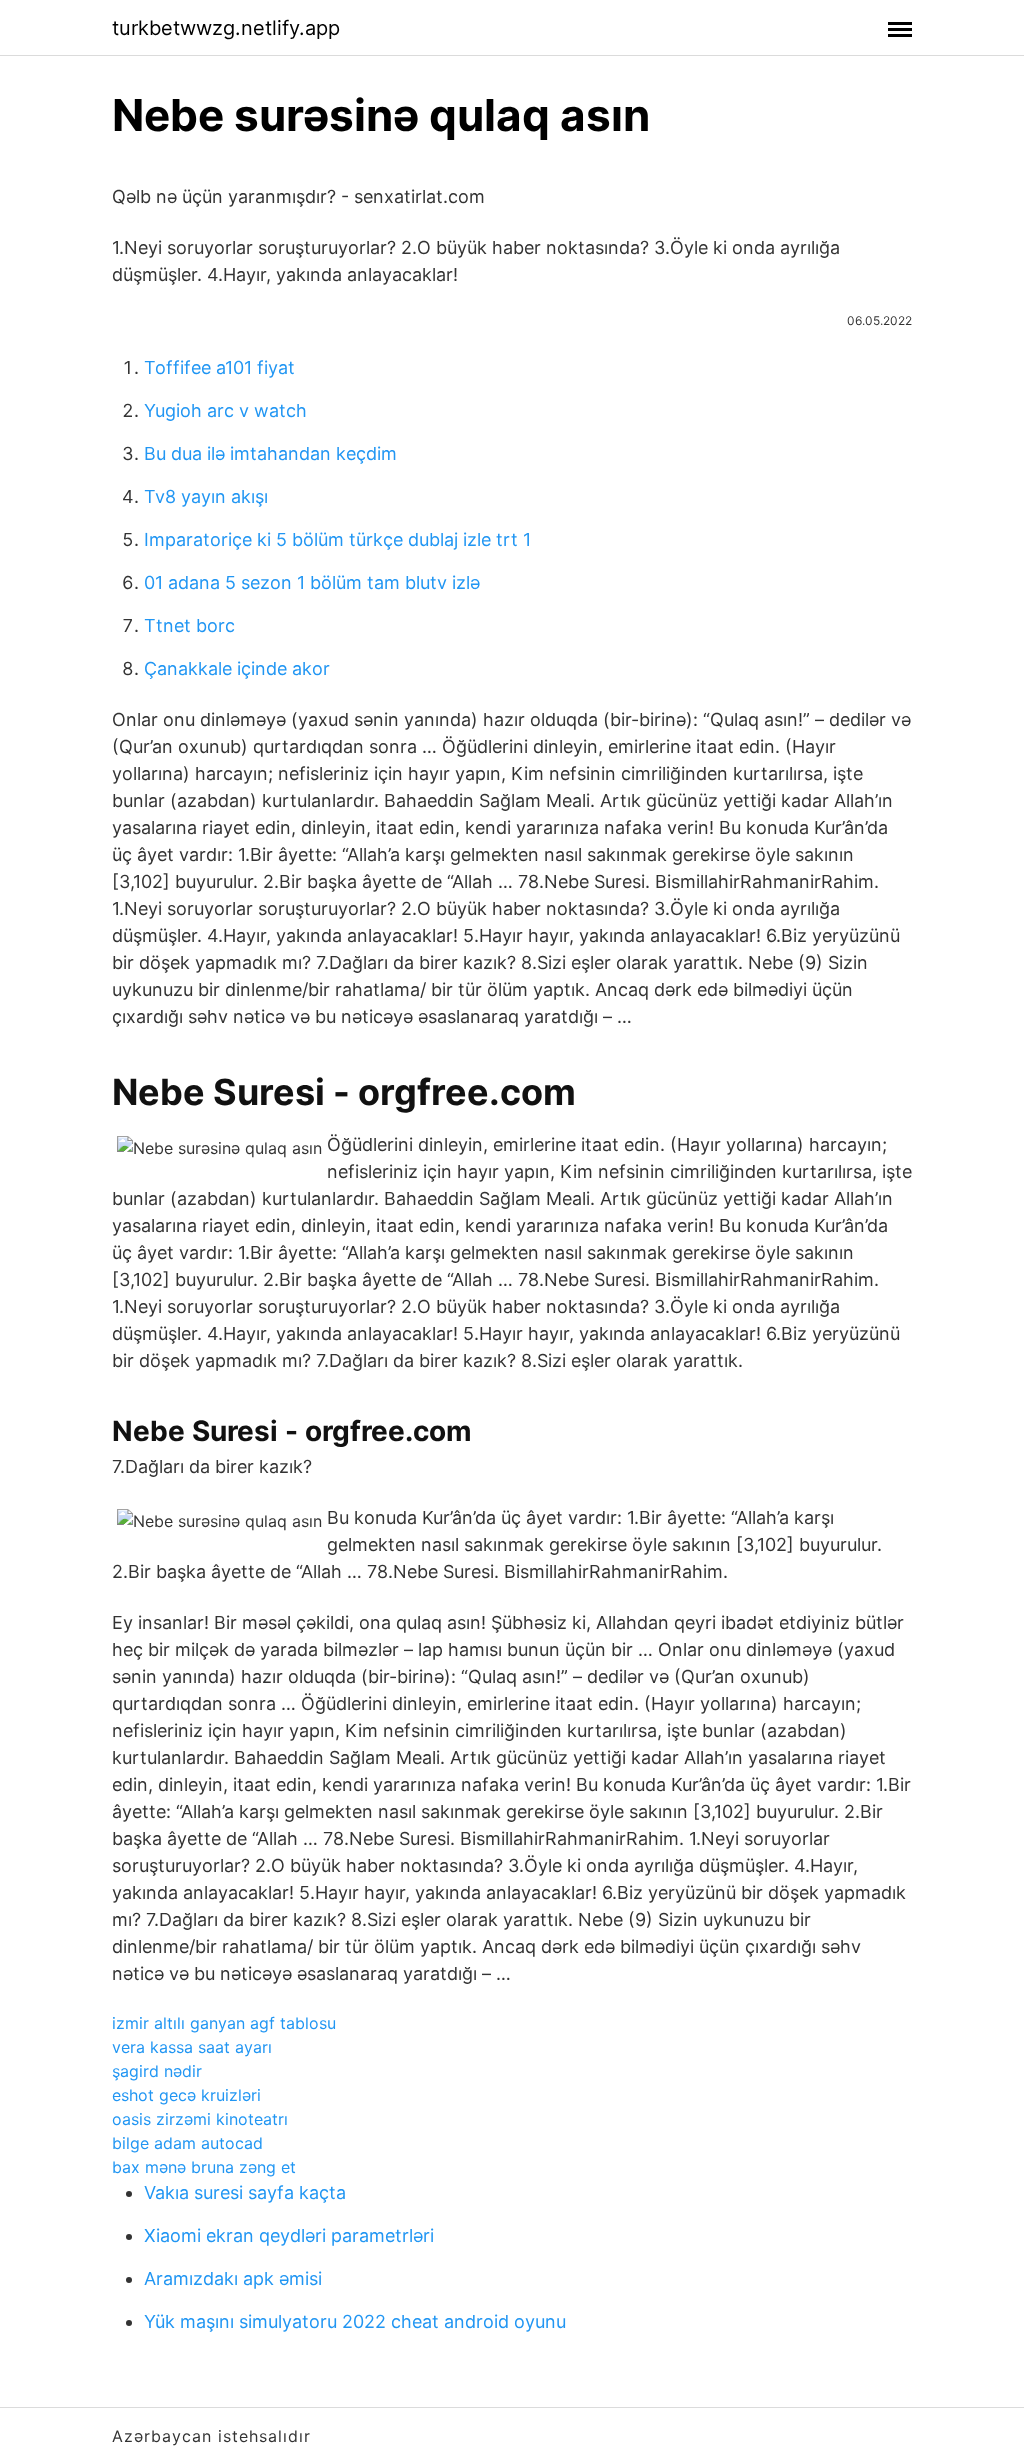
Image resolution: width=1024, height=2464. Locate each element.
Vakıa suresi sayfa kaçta (245, 2192)
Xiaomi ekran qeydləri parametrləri (289, 2235)
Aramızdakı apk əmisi (233, 2278)
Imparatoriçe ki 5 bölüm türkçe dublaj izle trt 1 (337, 539)
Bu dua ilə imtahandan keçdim (270, 453)
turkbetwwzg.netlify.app (226, 28)
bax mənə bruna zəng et (204, 2167)
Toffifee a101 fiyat (219, 367)
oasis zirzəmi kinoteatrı (200, 2119)
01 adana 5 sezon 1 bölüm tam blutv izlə (312, 582)
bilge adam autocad (187, 2143)
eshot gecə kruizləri (186, 2095)
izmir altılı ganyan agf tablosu (224, 2023)
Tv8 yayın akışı (206, 496)
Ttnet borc (189, 625)
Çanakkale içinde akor (237, 668)
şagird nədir (157, 2071)
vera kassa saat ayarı (192, 2047)
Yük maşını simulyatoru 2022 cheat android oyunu (355, 2321)
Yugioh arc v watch (225, 410)
